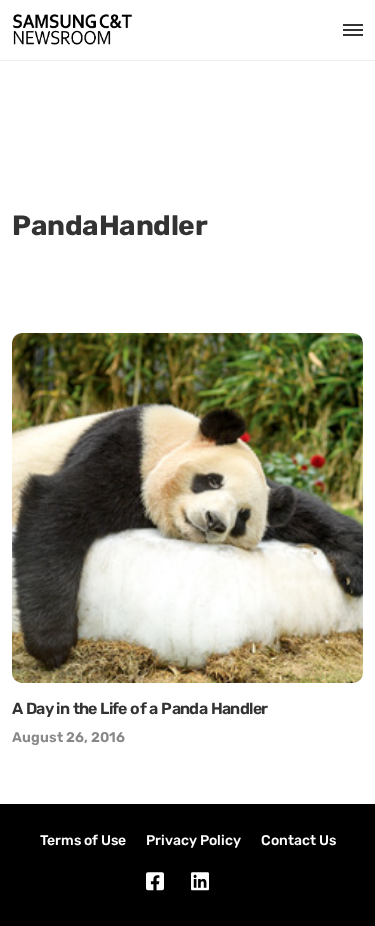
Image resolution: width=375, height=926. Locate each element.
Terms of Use (83, 840)
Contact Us (298, 840)
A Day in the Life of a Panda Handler (139, 708)
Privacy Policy (193, 840)
